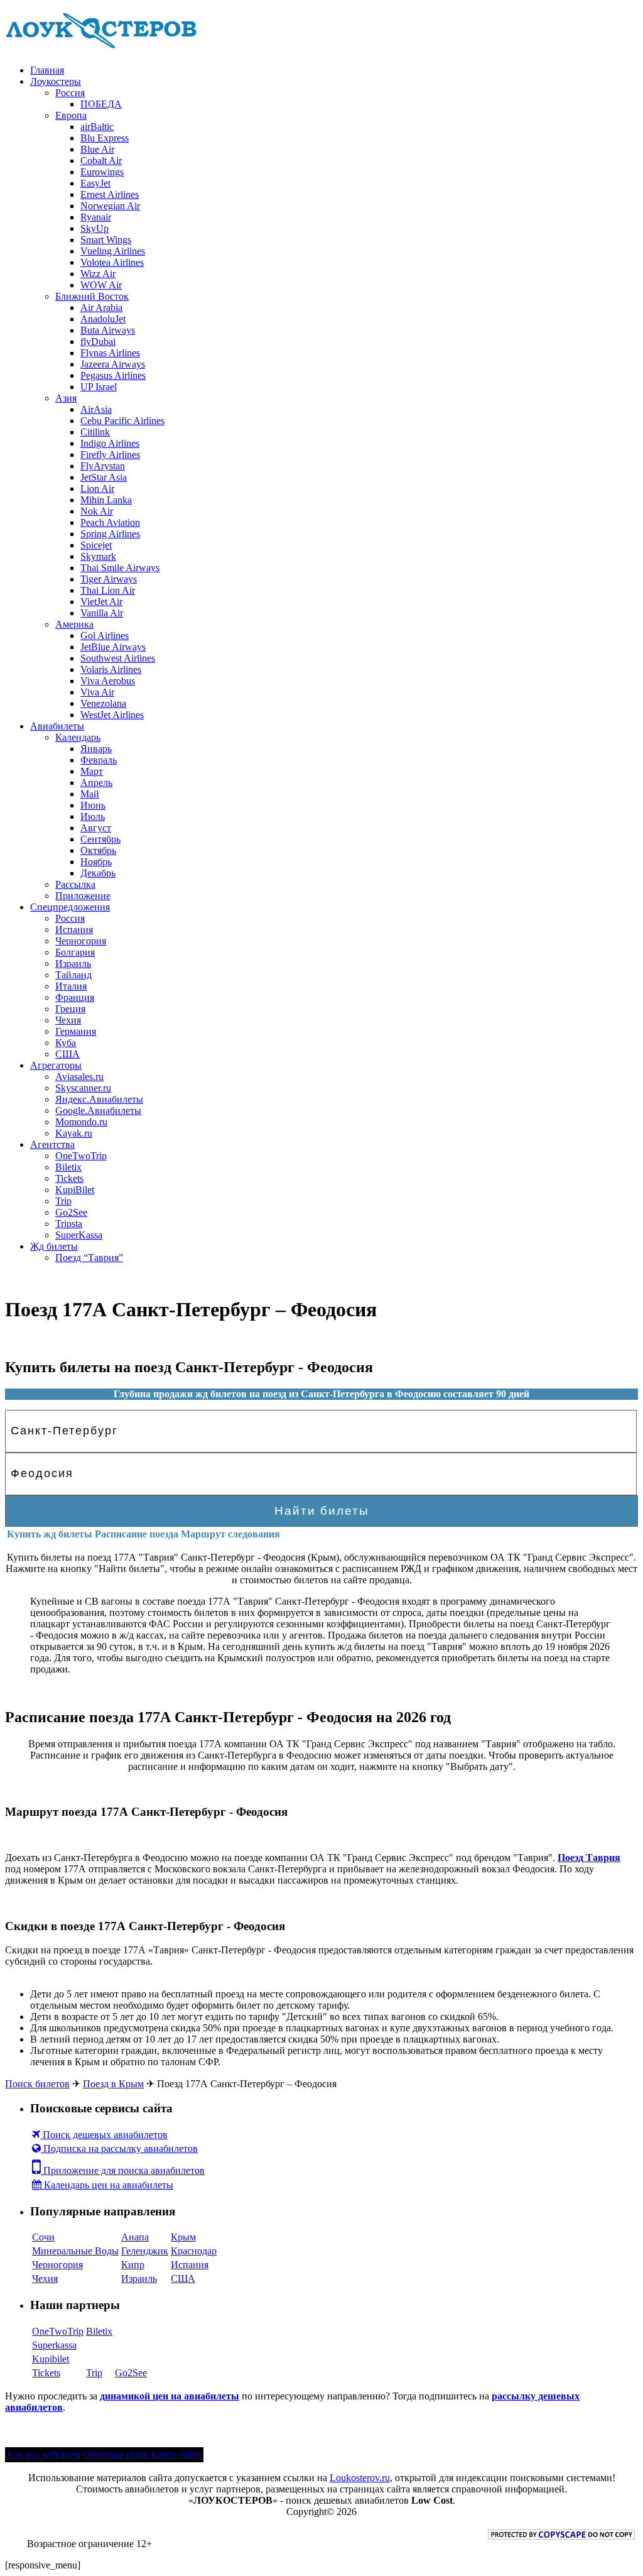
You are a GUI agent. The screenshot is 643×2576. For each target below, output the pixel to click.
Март (92, 771)
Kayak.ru (74, 1133)
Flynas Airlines (110, 353)
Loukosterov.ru (360, 2478)
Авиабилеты (57, 726)
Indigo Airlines (110, 443)
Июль (93, 816)
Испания (74, 930)
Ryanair (96, 217)
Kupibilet (51, 2359)
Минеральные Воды (75, 2251)
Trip (63, 1201)
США (68, 1054)
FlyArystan (103, 466)
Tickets (69, 1178)
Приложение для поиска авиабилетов (123, 2170)
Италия (71, 986)
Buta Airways (108, 330)
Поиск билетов (37, 2084)
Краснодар (194, 2251)
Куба (66, 1043)
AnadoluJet (103, 319)
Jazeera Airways (113, 364)
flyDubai (98, 341)
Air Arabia (101, 308)
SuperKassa (79, 1235)
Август (96, 828)
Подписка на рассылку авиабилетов (119, 2148)
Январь (96, 749)
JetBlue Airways (113, 647)
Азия (66, 398)
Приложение (83, 896)
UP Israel (99, 387)
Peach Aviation (110, 522)
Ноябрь (96, 862)
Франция (75, 997)
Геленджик (145, 2251)
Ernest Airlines (110, 194)
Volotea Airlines (112, 262)
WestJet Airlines (112, 715)
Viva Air (97, 692)
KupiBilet (75, 1190)
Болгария (75, 952)
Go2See (71, 1212)
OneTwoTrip (81, 1156)
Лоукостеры (56, 81)
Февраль (99, 760)
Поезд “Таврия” (89, 1258)
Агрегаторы (56, 1065)
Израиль (73, 963)
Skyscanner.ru (83, 1088)
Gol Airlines (105, 636)
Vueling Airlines (113, 251)
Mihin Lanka (106, 500)
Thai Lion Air (108, 590)
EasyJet (95, 183)
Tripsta (69, 1224)
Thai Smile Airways (120, 568)
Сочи (43, 2237)
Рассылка (75, 884)
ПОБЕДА (101, 104)
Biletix (68, 1167)
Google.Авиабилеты (98, 1111)
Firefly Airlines (110, 455)
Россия (70, 93)
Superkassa (54, 2345)
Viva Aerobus (108, 681)
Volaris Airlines (111, 669)
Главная (47, 70)
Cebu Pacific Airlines (122, 421)
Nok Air (97, 511)
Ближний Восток (92, 296)
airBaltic (97, 127)
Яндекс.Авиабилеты (99, 1099)
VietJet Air (101, 602)
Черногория (81, 941)
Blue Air (97, 149)
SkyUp (95, 228)
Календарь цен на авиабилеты (107, 2185)
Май (90, 794)
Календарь (78, 737)
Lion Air (97, 488)
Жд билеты (54, 1246)
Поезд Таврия (589, 1858)
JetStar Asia (104, 477)
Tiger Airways (109, 579)
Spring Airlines (110, 534)
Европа (71, 115)
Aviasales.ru (79, 1077)
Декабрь (98, 873)
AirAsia (96, 409)
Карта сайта (176, 2454)
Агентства (52, 1144)
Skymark (98, 556)
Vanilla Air (102, 613)
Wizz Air (98, 274)
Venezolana (103, 703)
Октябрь (98, 850)
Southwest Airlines (118, 658)
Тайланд (73, 975)
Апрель (96, 783)
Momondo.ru (81, 1122)
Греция (70, 1009)
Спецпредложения (70, 907)
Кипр (133, 2265)
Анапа (135, 2237)
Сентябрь (100, 839)
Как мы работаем (44, 2454)
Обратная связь (116, 2454)
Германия (76, 1031)
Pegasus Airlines (113, 375)
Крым (183, 2237)
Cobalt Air (101, 161)
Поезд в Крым (113, 2084)
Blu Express (105, 138)
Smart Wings (106, 240)
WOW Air (101, 285)
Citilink (95, 432)
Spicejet (96, 545)
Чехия (68, 1020)
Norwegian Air (110, 206)
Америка (74, 624)
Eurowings (102, 172)
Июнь (93, 805)
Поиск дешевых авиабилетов (104, 2135)
